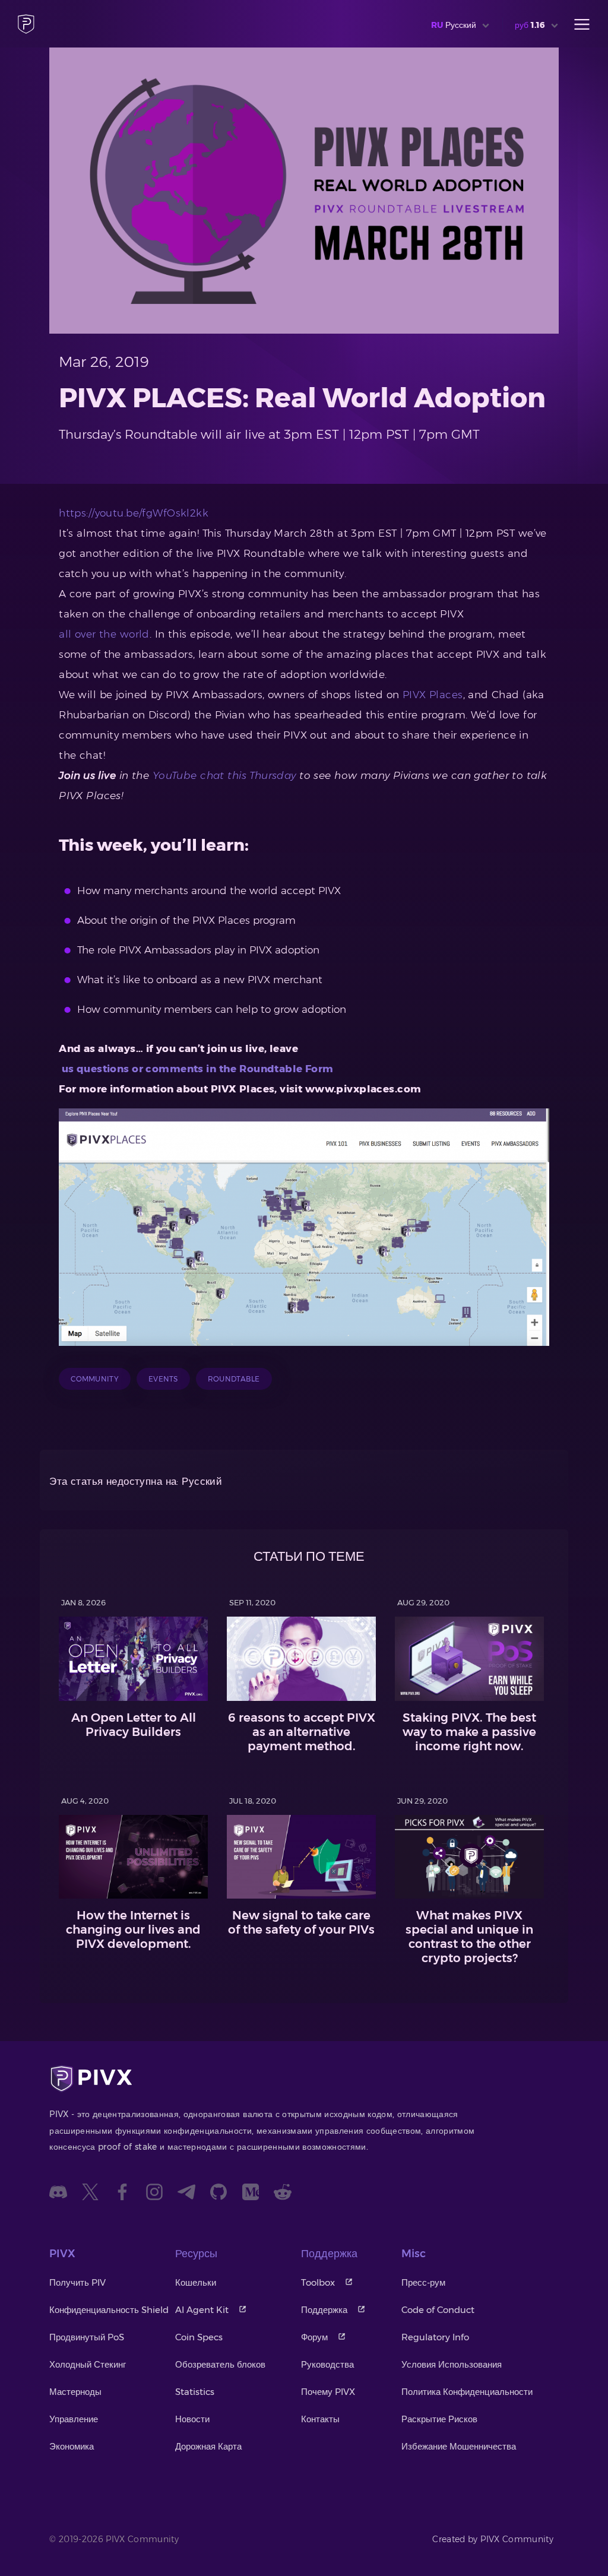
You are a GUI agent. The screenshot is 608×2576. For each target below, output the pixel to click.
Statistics (195, 2392)
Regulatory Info (435, 2337)
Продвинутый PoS (87, 2337)
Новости (192, 2419)
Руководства (327, 2364)
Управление (74, 2419)
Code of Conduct (438, 2310)
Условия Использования (452, 2364)
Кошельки (196, 2282)
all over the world (104, 634)
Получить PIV (77, 2282)
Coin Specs (199, 2337)
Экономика (72, 2446)
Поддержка (324, 2310)
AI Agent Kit (202, 2310)
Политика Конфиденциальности (467, 2392)
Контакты (320, 2419)
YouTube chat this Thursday (224, 775)
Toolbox (318, 2282)
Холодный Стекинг (88, 2364)
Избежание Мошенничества (459, 2446)
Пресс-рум (423, 2282)
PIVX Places (433, 695)
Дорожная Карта (208, 2446)
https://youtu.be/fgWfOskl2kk (134, 513)
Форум (314, 2337)
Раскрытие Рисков (439, 2419)
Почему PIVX (328, 2392)
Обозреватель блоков (220, 2364)
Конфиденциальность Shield (109, 2310)
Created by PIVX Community (493, 2539)
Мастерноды (75, 2392)
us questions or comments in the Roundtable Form (196, 1069)
